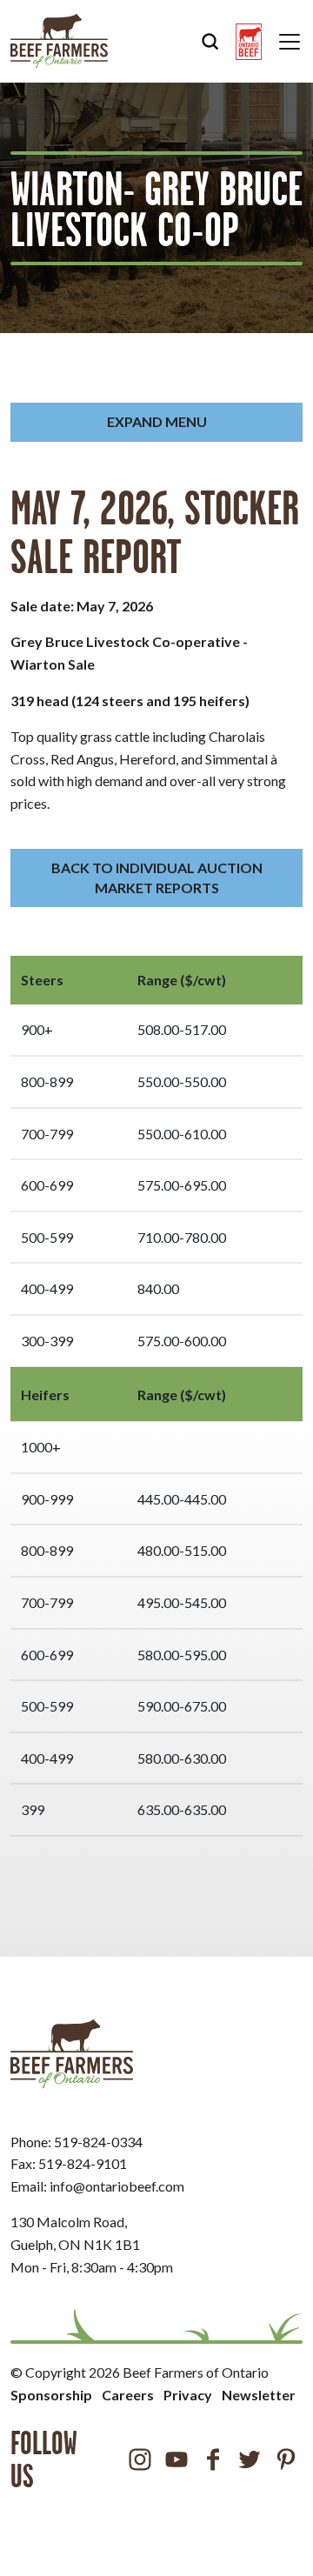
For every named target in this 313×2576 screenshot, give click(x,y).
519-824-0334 (98, 2142)
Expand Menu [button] (157, 421)
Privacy (188, 2395)
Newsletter (259, 2395)
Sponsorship (51, 2395)
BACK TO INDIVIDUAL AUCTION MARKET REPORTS (157, 877)
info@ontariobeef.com (117, 2186)
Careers (128, 2395)
